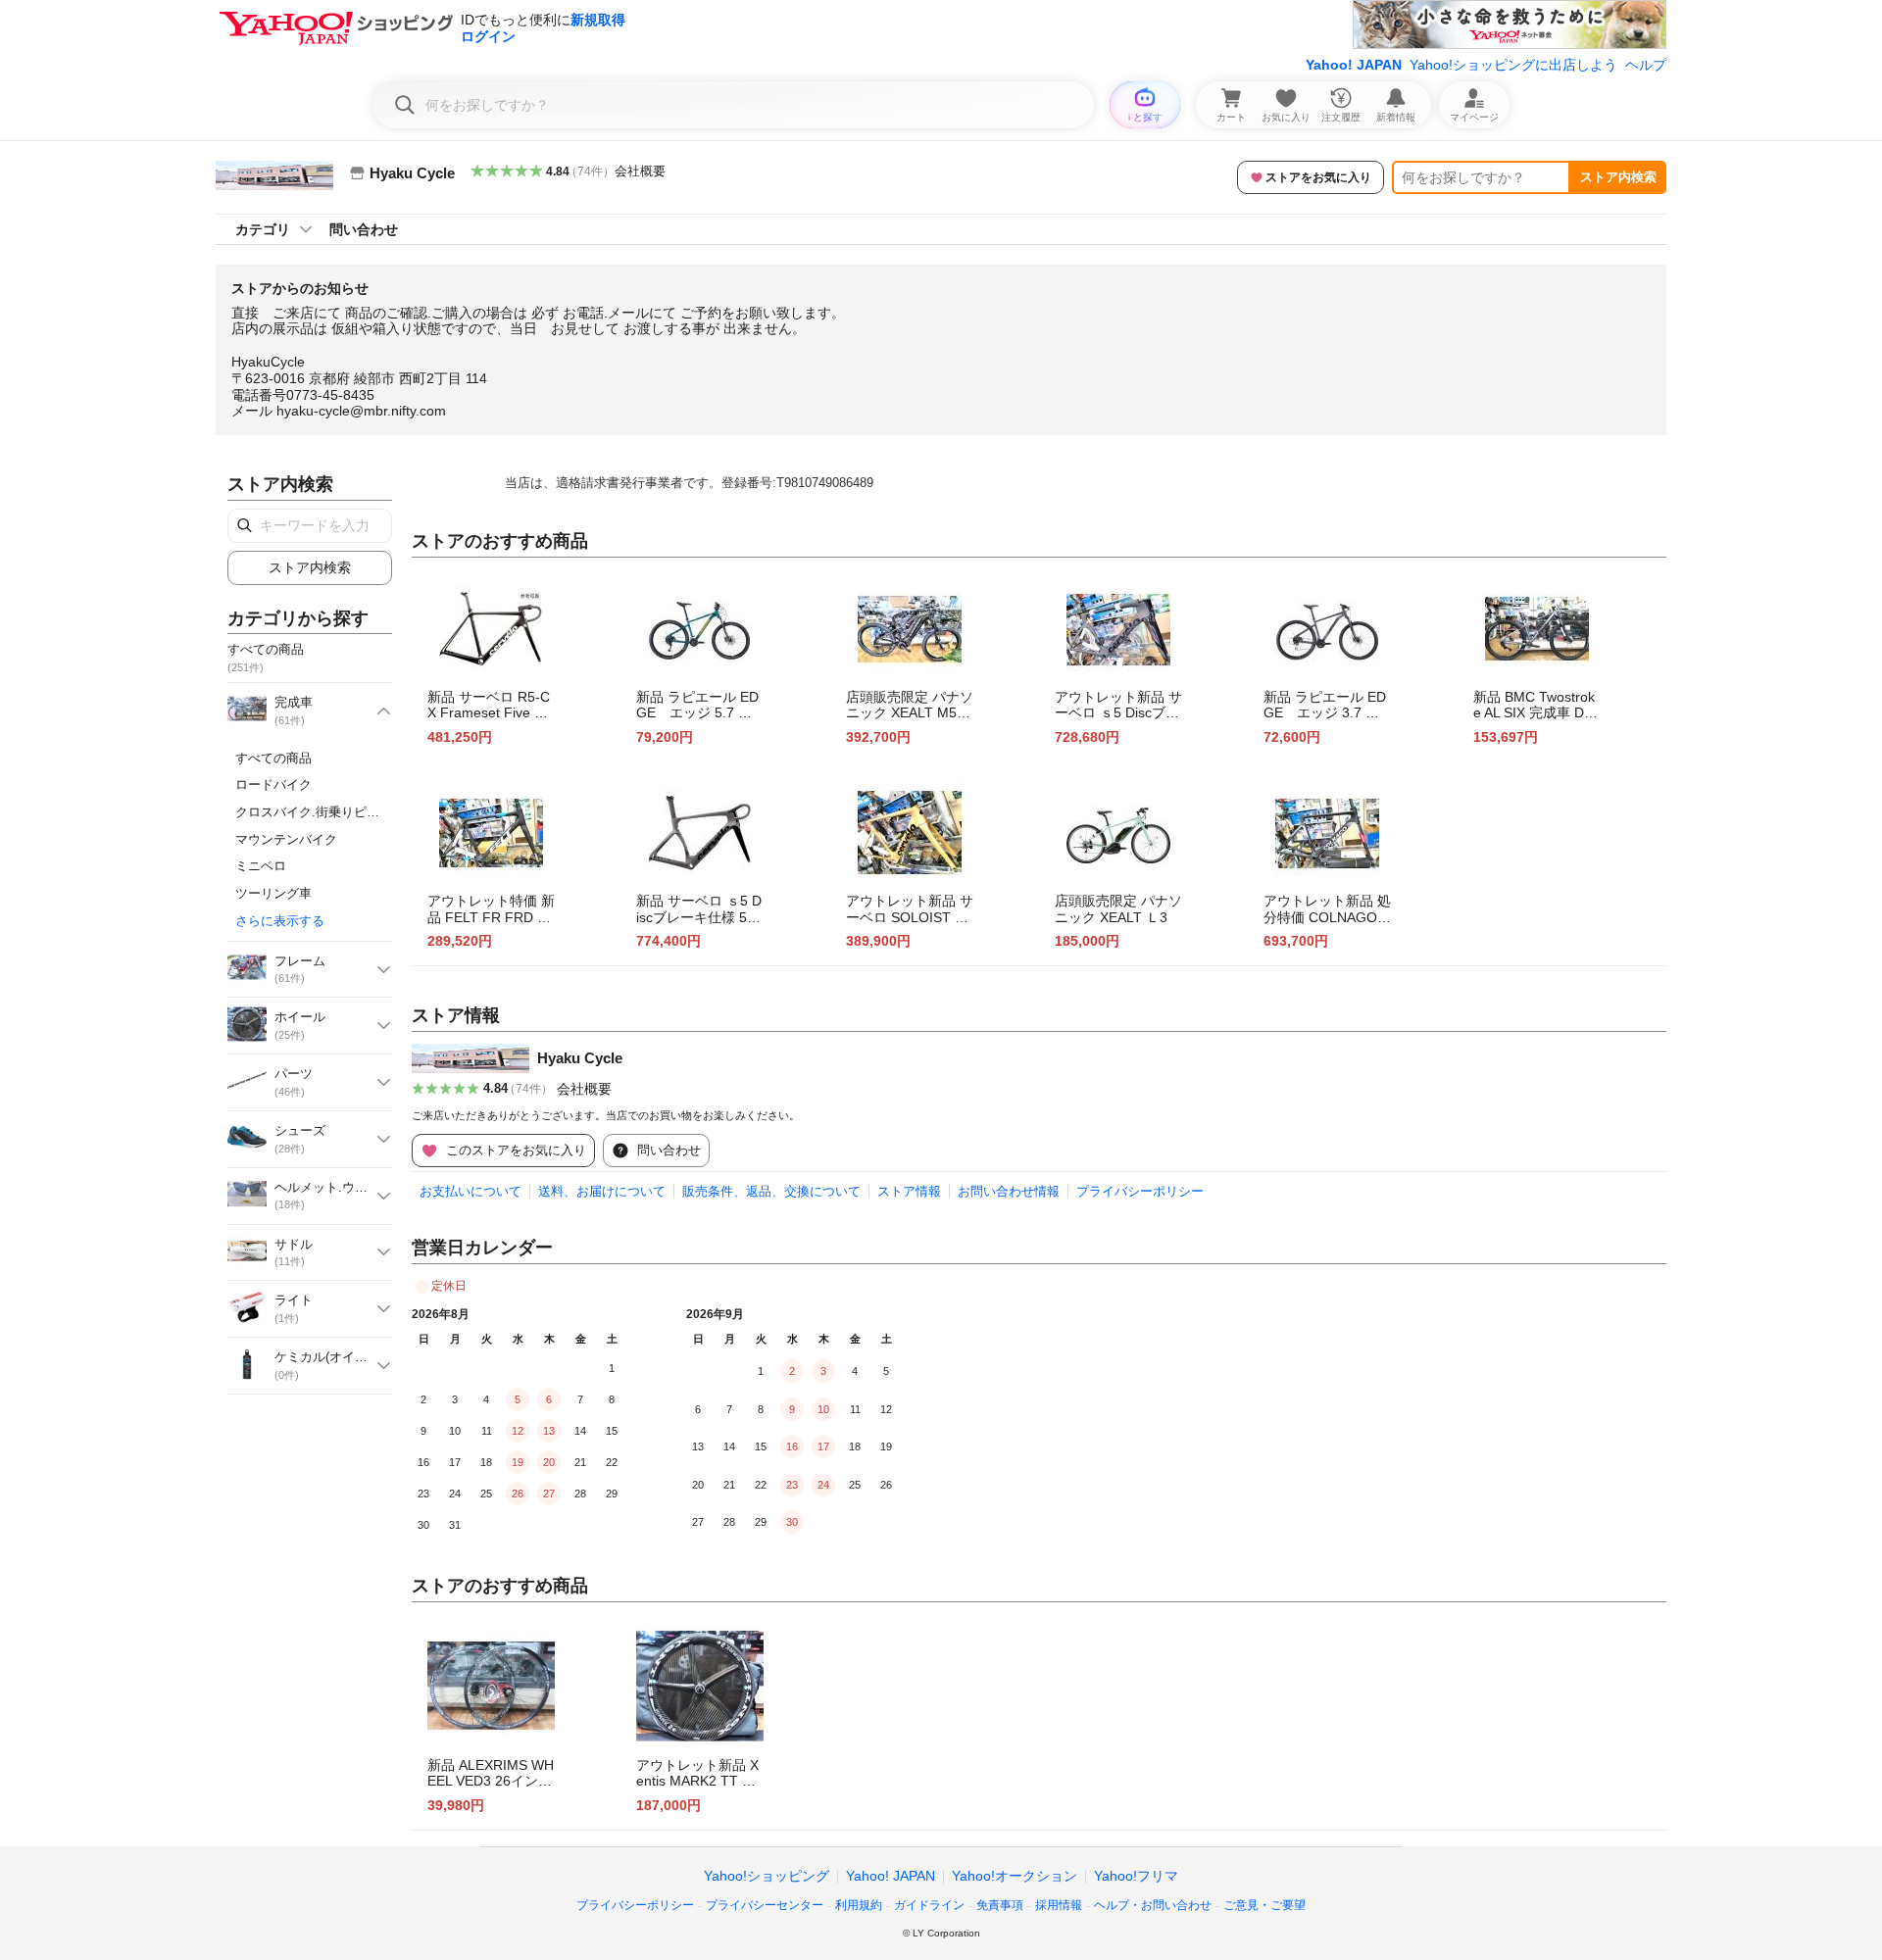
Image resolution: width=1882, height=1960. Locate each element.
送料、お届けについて (602, 1191)
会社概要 (640, 171)
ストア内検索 (1618, 177)
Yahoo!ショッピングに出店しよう (1513, 65)
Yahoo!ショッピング (767, 1876)
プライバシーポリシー (1140, 1191)
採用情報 (1059, 1905)
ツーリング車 (273, 893)
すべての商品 (273, 758)
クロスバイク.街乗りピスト (314, 812)
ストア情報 (909, 1191)
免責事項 (1000, 1905)
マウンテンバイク (286, 839)
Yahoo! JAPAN (1354, 65)
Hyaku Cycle (580, 1058)
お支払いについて (470, 1191)
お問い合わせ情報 (1009, 1191)
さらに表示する (280, 921)
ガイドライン (929, 1905)
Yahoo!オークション (1015, 1876)
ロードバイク (273, 784)
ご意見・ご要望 (1264, 1905)
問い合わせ (364, 229)
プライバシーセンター (765, 1905)
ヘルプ (1646, 65)
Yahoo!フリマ (1136, 1876)
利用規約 (859, 1905)
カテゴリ (263, 229)
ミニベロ (261, 866)
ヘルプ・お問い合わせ (1153, 1905)
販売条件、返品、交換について (771, 1191)
